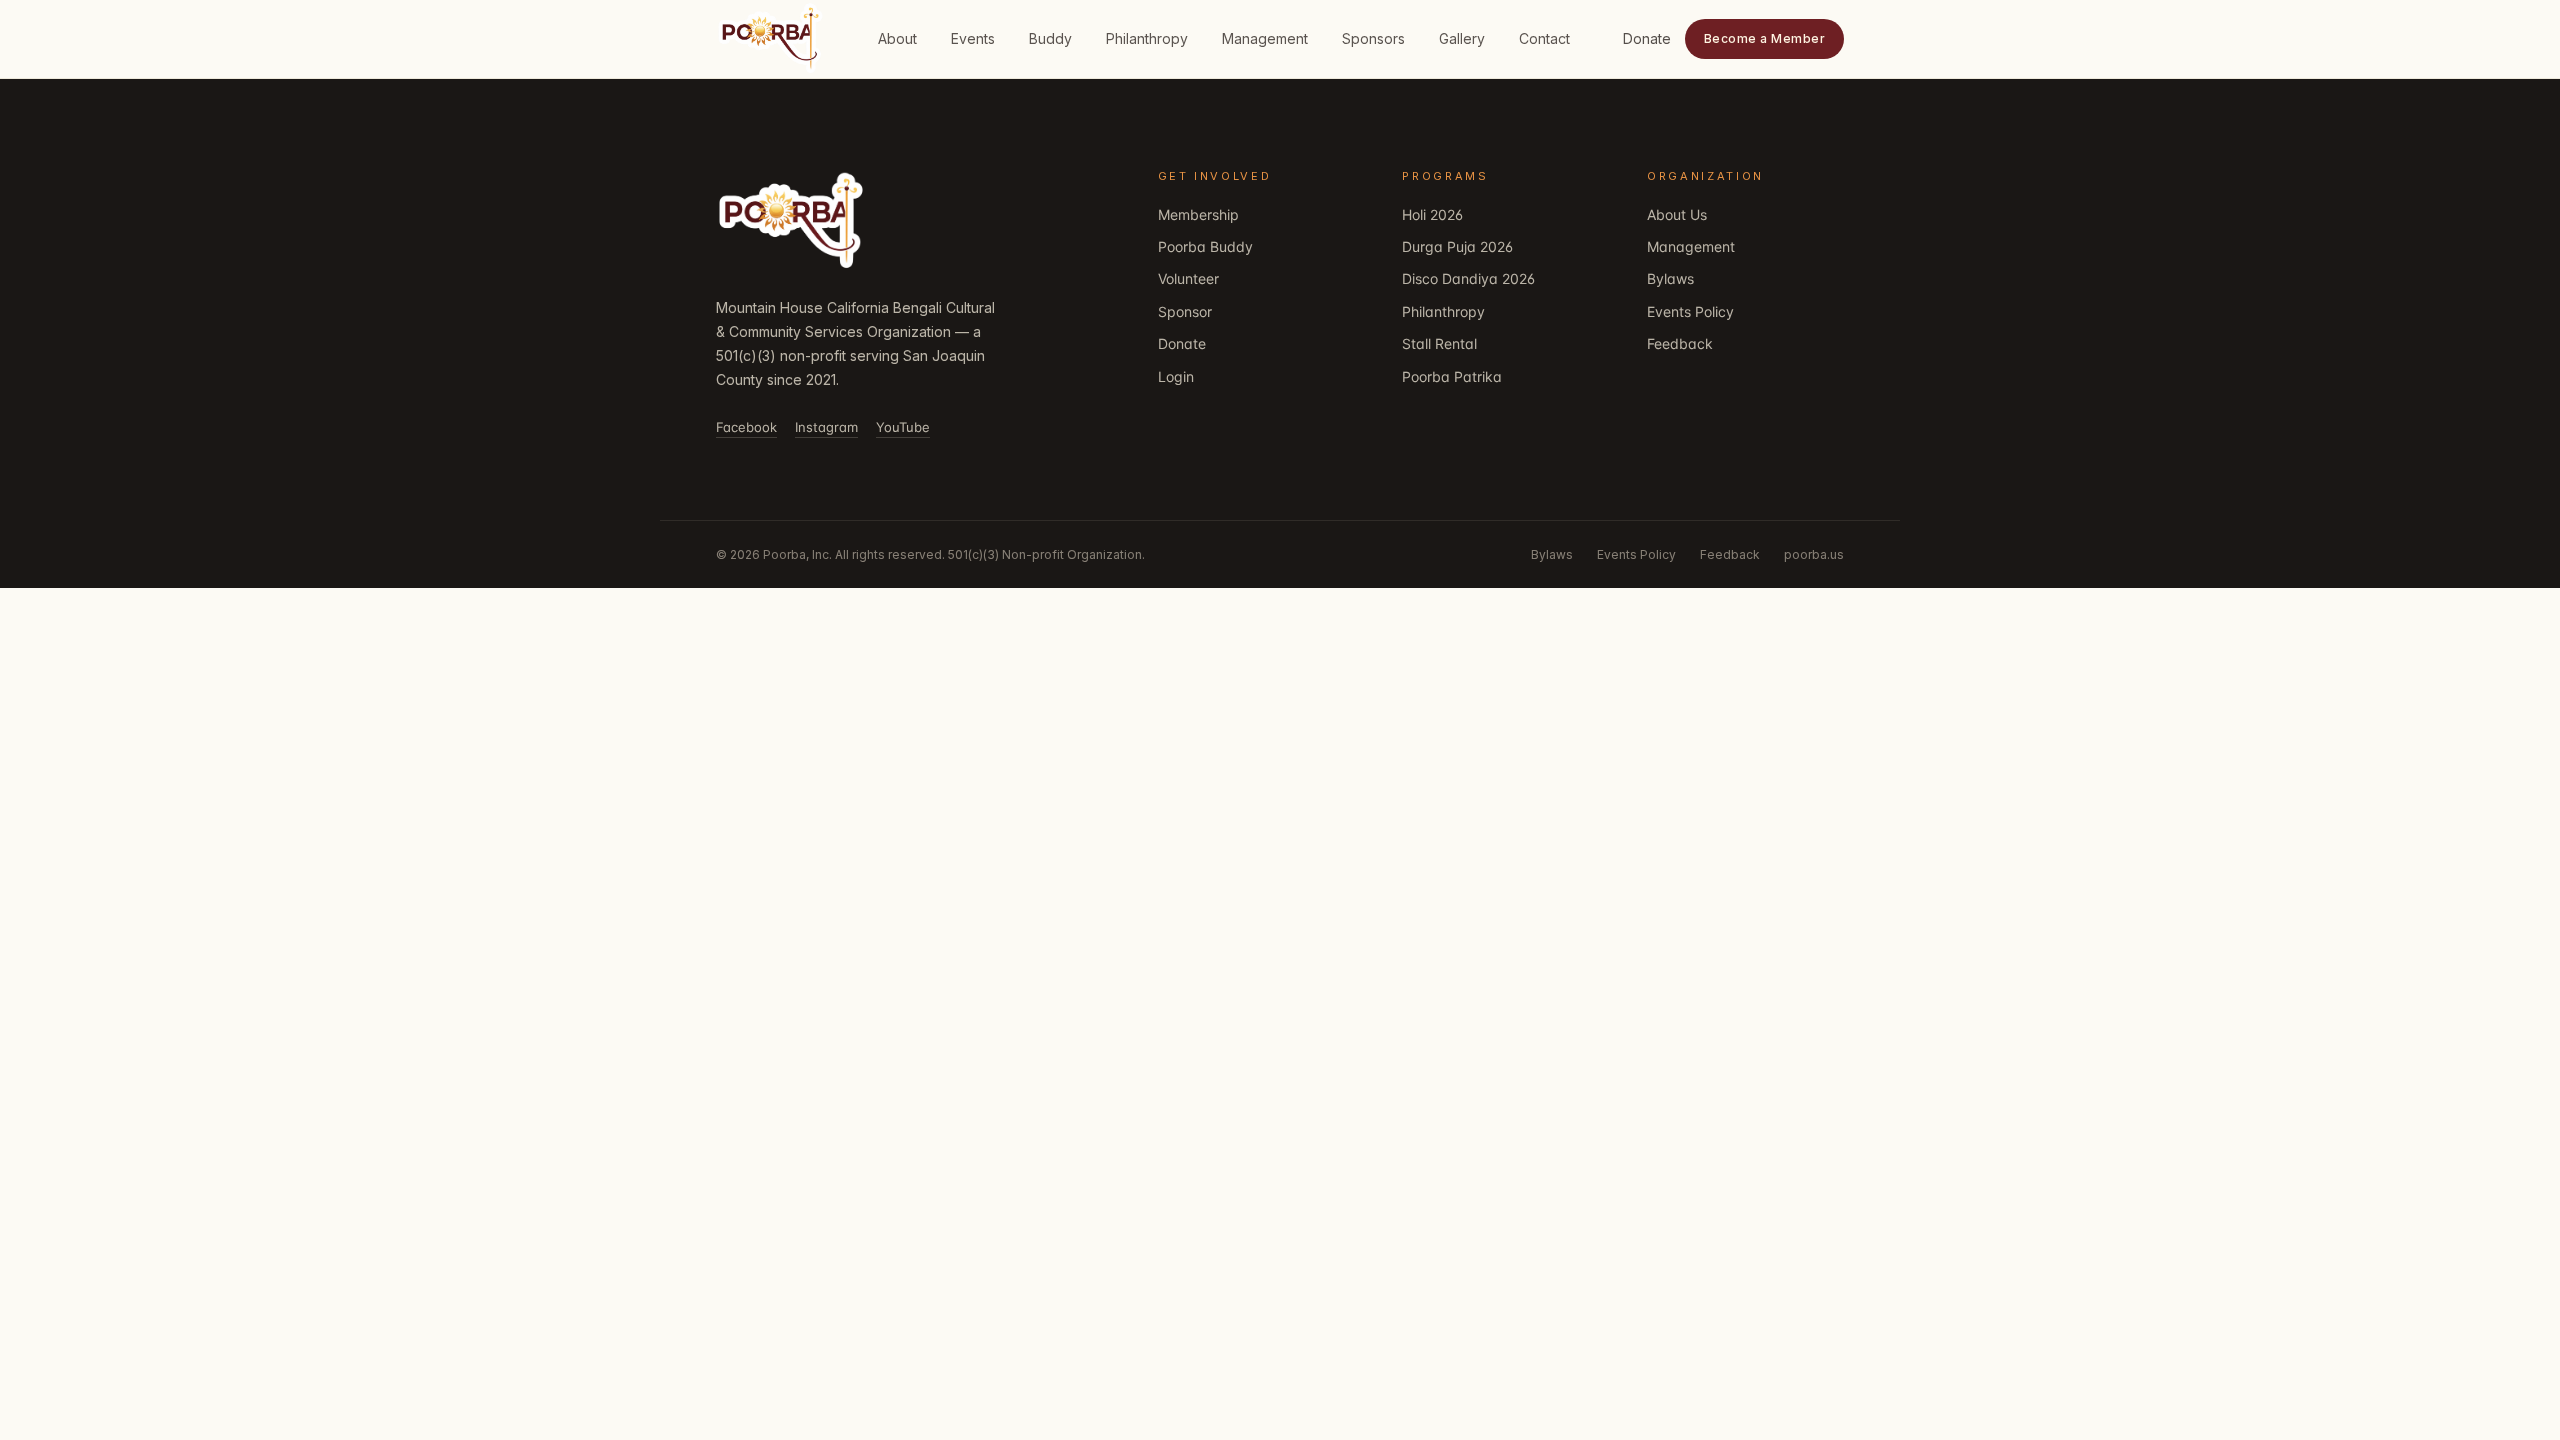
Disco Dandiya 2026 (1468, 278)
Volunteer (1188, 278)
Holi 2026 (1432, 214)
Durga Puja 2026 (1457, 246)
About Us (1677, 214)
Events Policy (1690, 311)
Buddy (1050, 38)
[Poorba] (791, 221)
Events (973, 38)
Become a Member (1764, 38)
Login (1176, 376)
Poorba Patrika (1452, 376)
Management (1265, 38)
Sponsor (1185, 311)
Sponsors (1373, 38)
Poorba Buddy (1205, 246)
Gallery (1462, 38)
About (897, 38)
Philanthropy (1147, 38)
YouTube (903, 427)
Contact (1544, 38)
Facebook (746, 427)
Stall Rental (1439, 343)
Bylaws (1670, 278)
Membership (1198, 214)
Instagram (826, 427)
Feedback (1680, 343)
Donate (1647, 38)
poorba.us (1814, 554)
